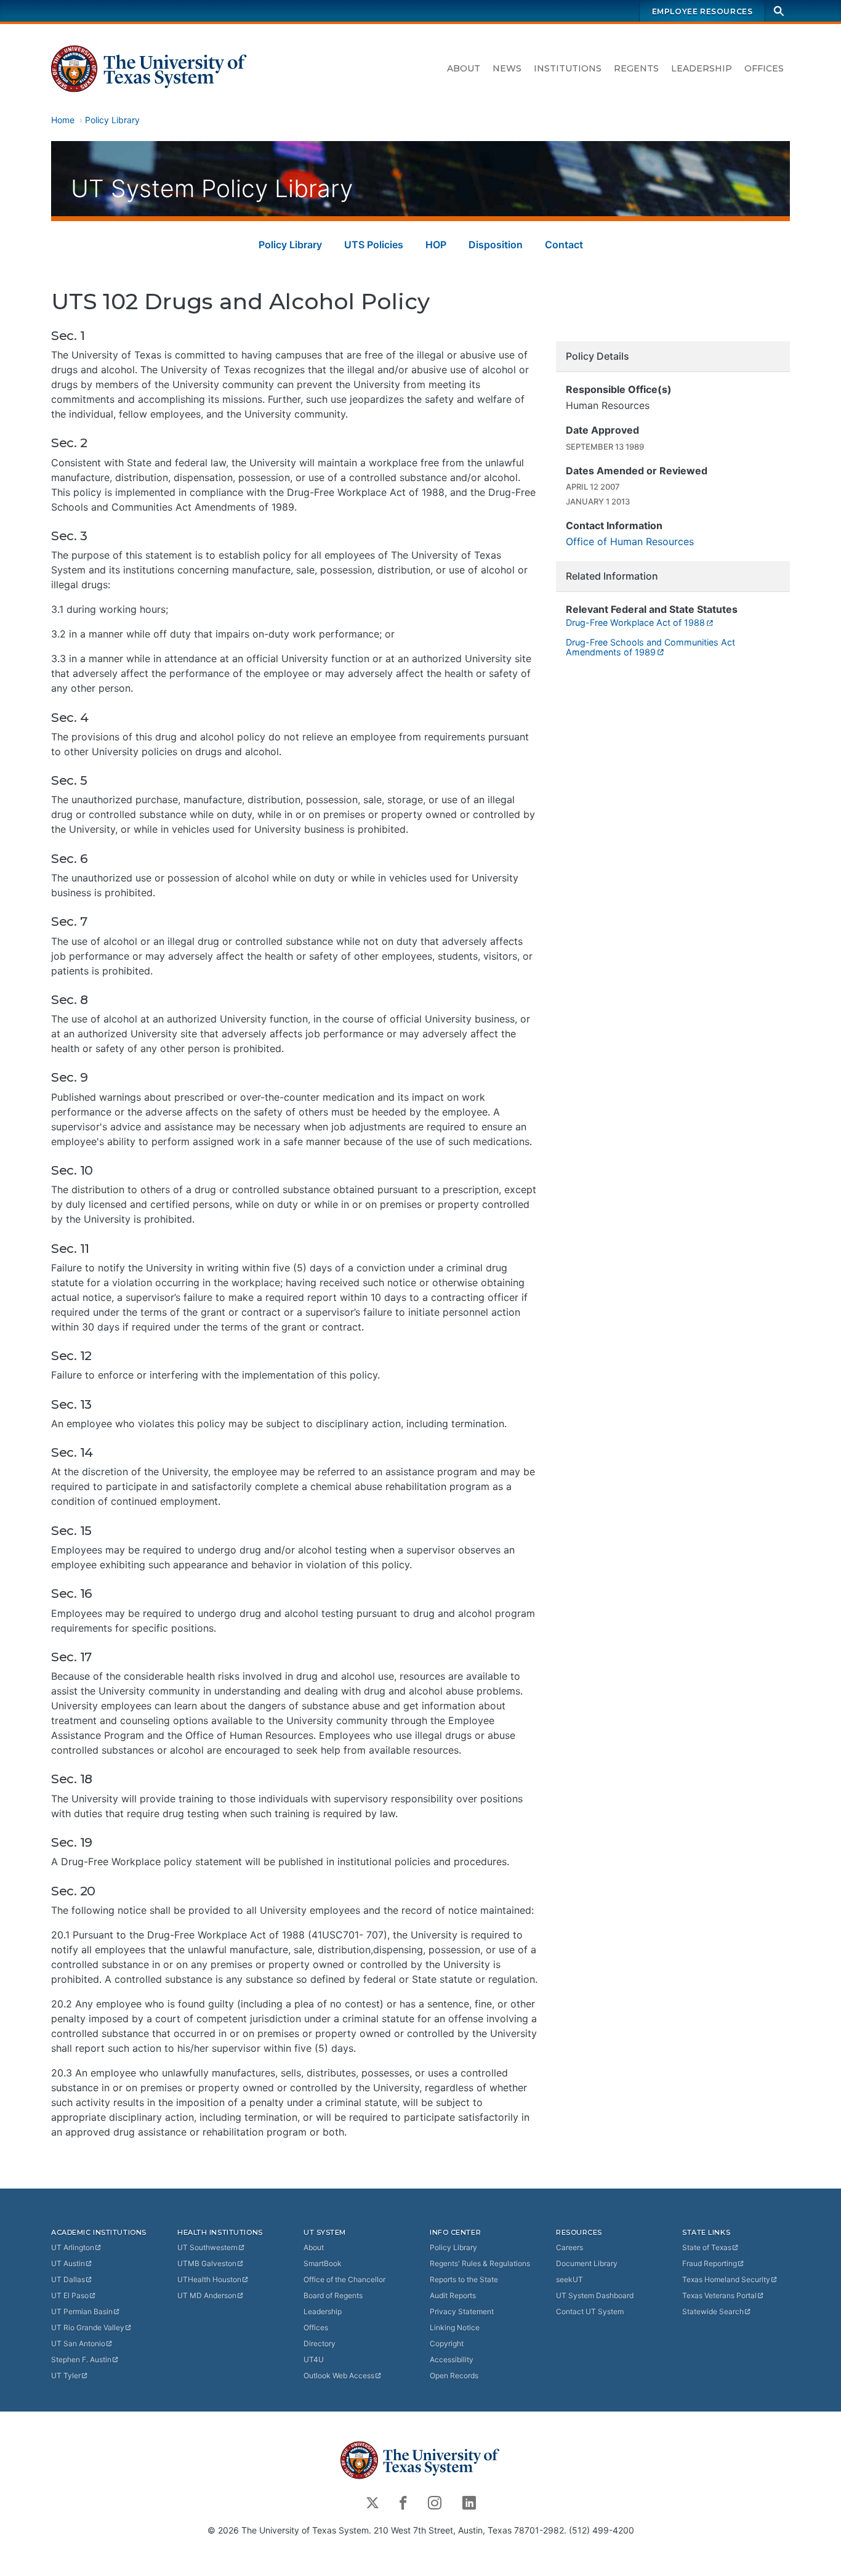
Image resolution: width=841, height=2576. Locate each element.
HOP (436, 245)
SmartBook (323, 2263)
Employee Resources (702, 11)
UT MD (207, 2295)
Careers (569, 2247)
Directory (320, 2343)
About (464, 68)
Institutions (568, 68)
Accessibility (452, 2359)
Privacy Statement (462, 2311)
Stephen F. (81, 2359)
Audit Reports (453, 2295)
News (507, 68)
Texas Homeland (726, 2279)
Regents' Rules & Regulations (480, 2263)
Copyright (447, 2343)
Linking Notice (455, 2327)
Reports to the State (464, 2279)
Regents (636, 68)
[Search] (779, 11)
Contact (564, 245)
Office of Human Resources (630, 541)
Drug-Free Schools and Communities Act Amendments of (650, 647)
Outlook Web (339, 2376)
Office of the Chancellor (344, 2279)
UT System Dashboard (595, 2295)
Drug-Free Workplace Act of (635, 622)
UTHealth (209, 2279)
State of (707, 2247)
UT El (70, 2295)
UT (73, 2247)
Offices (764, 68)
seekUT (569, 2279)
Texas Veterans (719, 2295)
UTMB (207, 2263)
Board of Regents (333, 2295)
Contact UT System (590, 2311)
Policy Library (112, 120)
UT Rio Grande (88, 2327)
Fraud (710, 2263)
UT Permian (82, 2311)
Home (63, 120)
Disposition (496, 245)
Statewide (713, 2311)
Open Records (454, 2376)
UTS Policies (374, 245)
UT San (78, 2343)
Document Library (587, 2263)
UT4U (314, 2359)
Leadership (702, 68)
